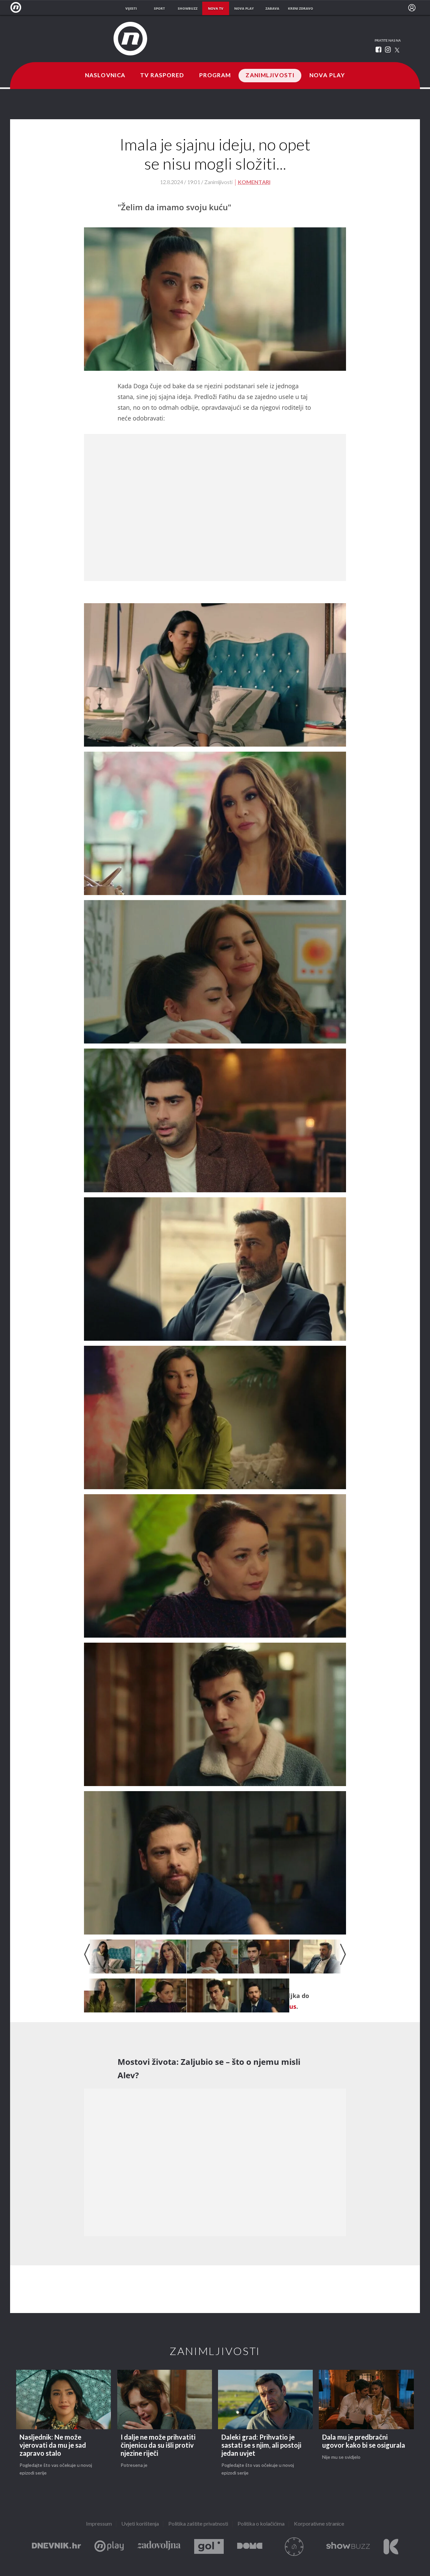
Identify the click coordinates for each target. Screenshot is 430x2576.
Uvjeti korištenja (140, 2524)
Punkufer (294, 2547)
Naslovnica (105, 76)
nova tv (216, 8)
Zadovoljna (159, 2547)
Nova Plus (109, 2547)
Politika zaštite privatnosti (198, 2524)
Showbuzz (348, 2547)
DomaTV (250, 2547)
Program (215, 76)
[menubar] (412, 8)
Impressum (99, 2524)
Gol (209, 2547)
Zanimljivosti (270, 76)
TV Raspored (162, 76)
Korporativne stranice (319, 2524)
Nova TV (18, 8)
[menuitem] (412, 8)
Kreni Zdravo (391, 2547)
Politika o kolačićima (261, 2524)
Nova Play (327, 76)
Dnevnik (56, 2547)
